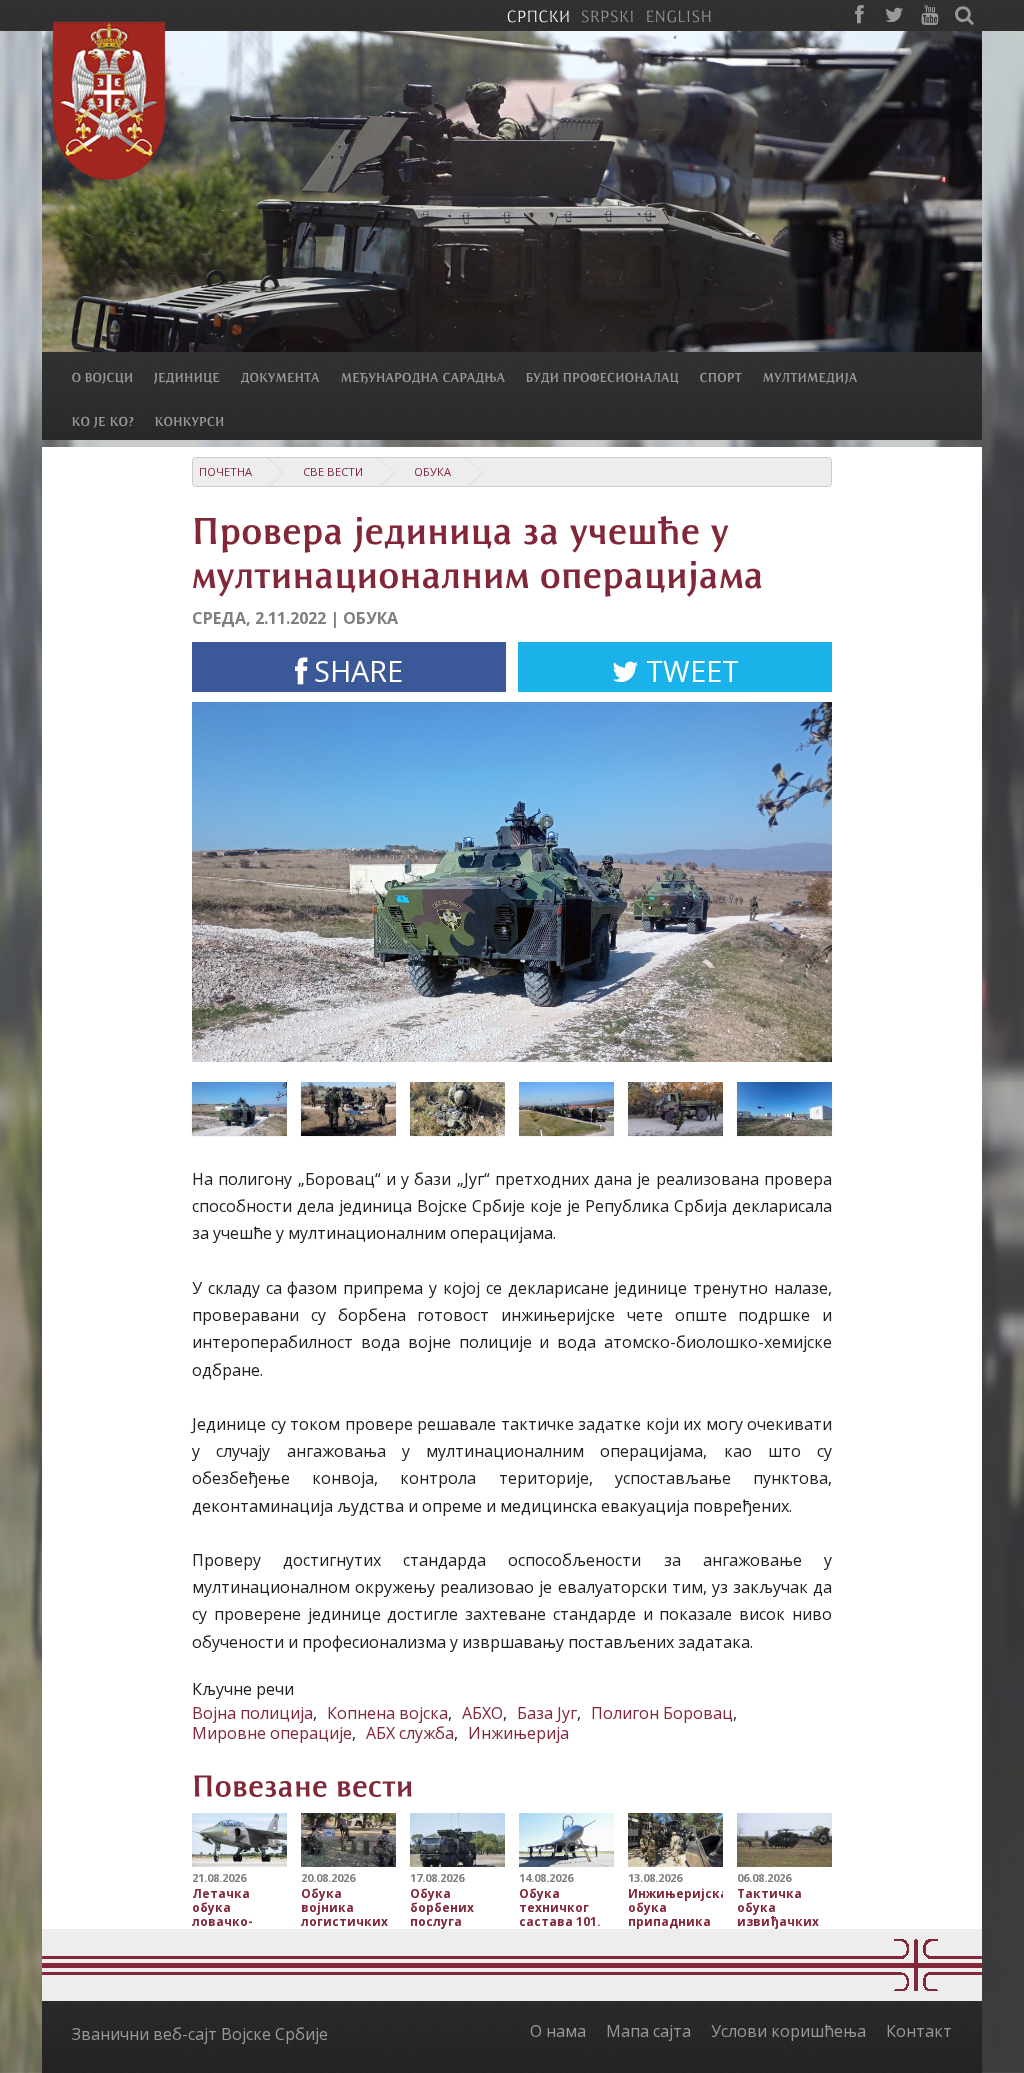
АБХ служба (410, 1733)
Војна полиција (252, 1713)
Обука (432, 471)
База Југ (547, 1713)
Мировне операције (272, 1733)
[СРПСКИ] (538, 15)
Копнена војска (387, 1713)
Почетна (225, 471)
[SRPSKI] (607, 15)
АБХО (482, 1713)
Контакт (919, 2031)
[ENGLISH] (678, 15)
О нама (558, 2031)
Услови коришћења (788, 2031)
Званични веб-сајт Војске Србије (200, 2034)
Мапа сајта (648, 2031)
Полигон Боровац (662, 1713)
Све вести (333, 471)
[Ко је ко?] (113, 420)
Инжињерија (518, 1733)
